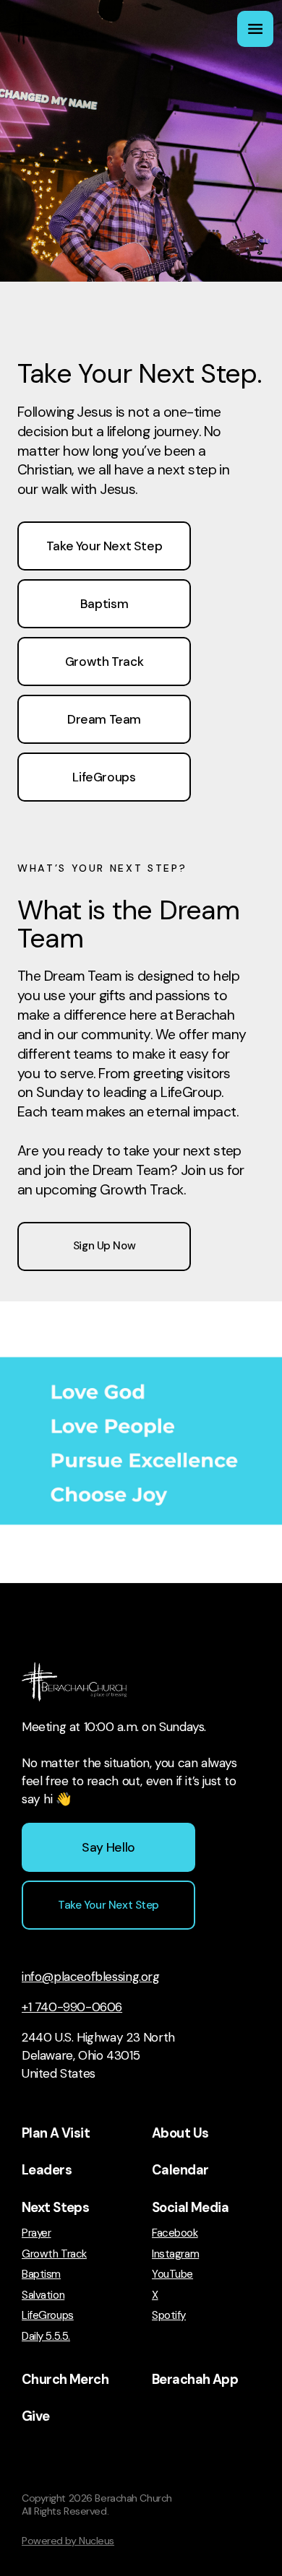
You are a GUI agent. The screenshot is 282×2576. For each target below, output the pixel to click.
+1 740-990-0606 (72, 2007)
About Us (180, 2133)
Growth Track (54, 2254)
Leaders (47, 2170)
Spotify (169, 2316)
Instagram (175, 2254)
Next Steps (55, 2208)
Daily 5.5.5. (46, 2337)
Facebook (175, 2233)
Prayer (36, 2233)
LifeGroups (48, 2316)
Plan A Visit (56, 2133)
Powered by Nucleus (68, 2541)
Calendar (180, 2170)
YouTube (172, 2274)
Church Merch (65, 2380)
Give (36, 2416)
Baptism (41, 2274)
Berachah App (195, 2380)
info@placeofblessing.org (91, 1977)
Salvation (43, 2295)
